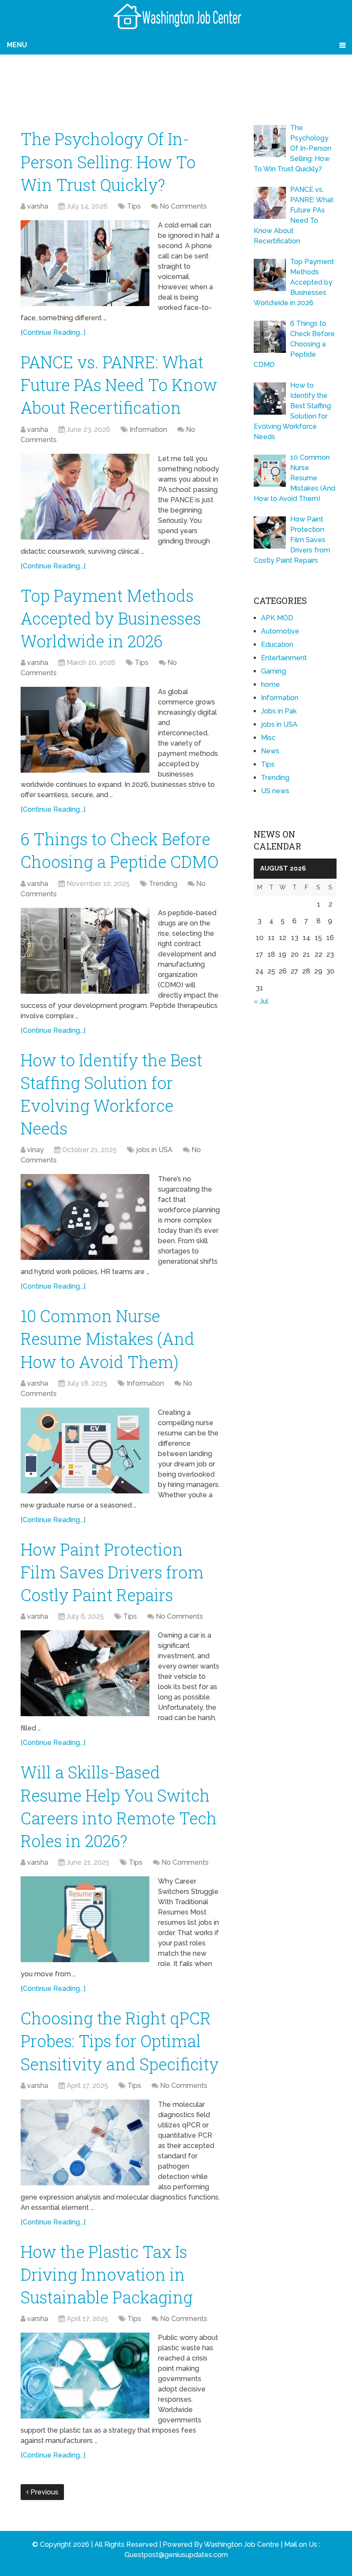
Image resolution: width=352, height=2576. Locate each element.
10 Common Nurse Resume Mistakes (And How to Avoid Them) (108, 1338)
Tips (134, 206)
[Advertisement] (176, 82)
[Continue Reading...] (53, 332)
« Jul (261, 1001)
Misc (268, 738)
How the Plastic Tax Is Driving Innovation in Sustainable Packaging (107, 2274)
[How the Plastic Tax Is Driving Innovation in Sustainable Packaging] (85, 2376)
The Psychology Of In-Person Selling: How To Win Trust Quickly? (108, 161)
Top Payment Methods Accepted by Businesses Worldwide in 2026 (111, 618)
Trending (163, 884)
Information (148, 429)
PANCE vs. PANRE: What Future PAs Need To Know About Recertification (119, 385)
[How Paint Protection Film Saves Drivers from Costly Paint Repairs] (85, 1673)
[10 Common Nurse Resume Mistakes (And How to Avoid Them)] (85, 1450)
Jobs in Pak (279, 711)
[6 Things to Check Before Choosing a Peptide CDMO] (85, 951)
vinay (35, 1150)
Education (277, 645)
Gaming (273, 671)
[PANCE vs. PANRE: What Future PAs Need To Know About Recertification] (85, 497)
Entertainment (284, 658)
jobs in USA (154, 1150)
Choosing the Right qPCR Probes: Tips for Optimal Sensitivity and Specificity (120, 2041)
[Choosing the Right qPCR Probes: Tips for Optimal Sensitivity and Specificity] (85, 2142)
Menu (17, 45)
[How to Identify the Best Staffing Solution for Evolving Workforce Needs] (85, 1217)
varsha (38, 206)
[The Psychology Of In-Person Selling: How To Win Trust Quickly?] (85, 263)
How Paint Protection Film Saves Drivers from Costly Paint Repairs (112, 1572)
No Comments (183, 206)
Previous (44, 2492)
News (270, 751)
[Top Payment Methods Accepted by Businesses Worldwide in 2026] (85, 730)
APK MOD (277, 618)
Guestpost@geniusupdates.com (176, 2555)
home (270, 684)
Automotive (280, 631)
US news (275, 791)
